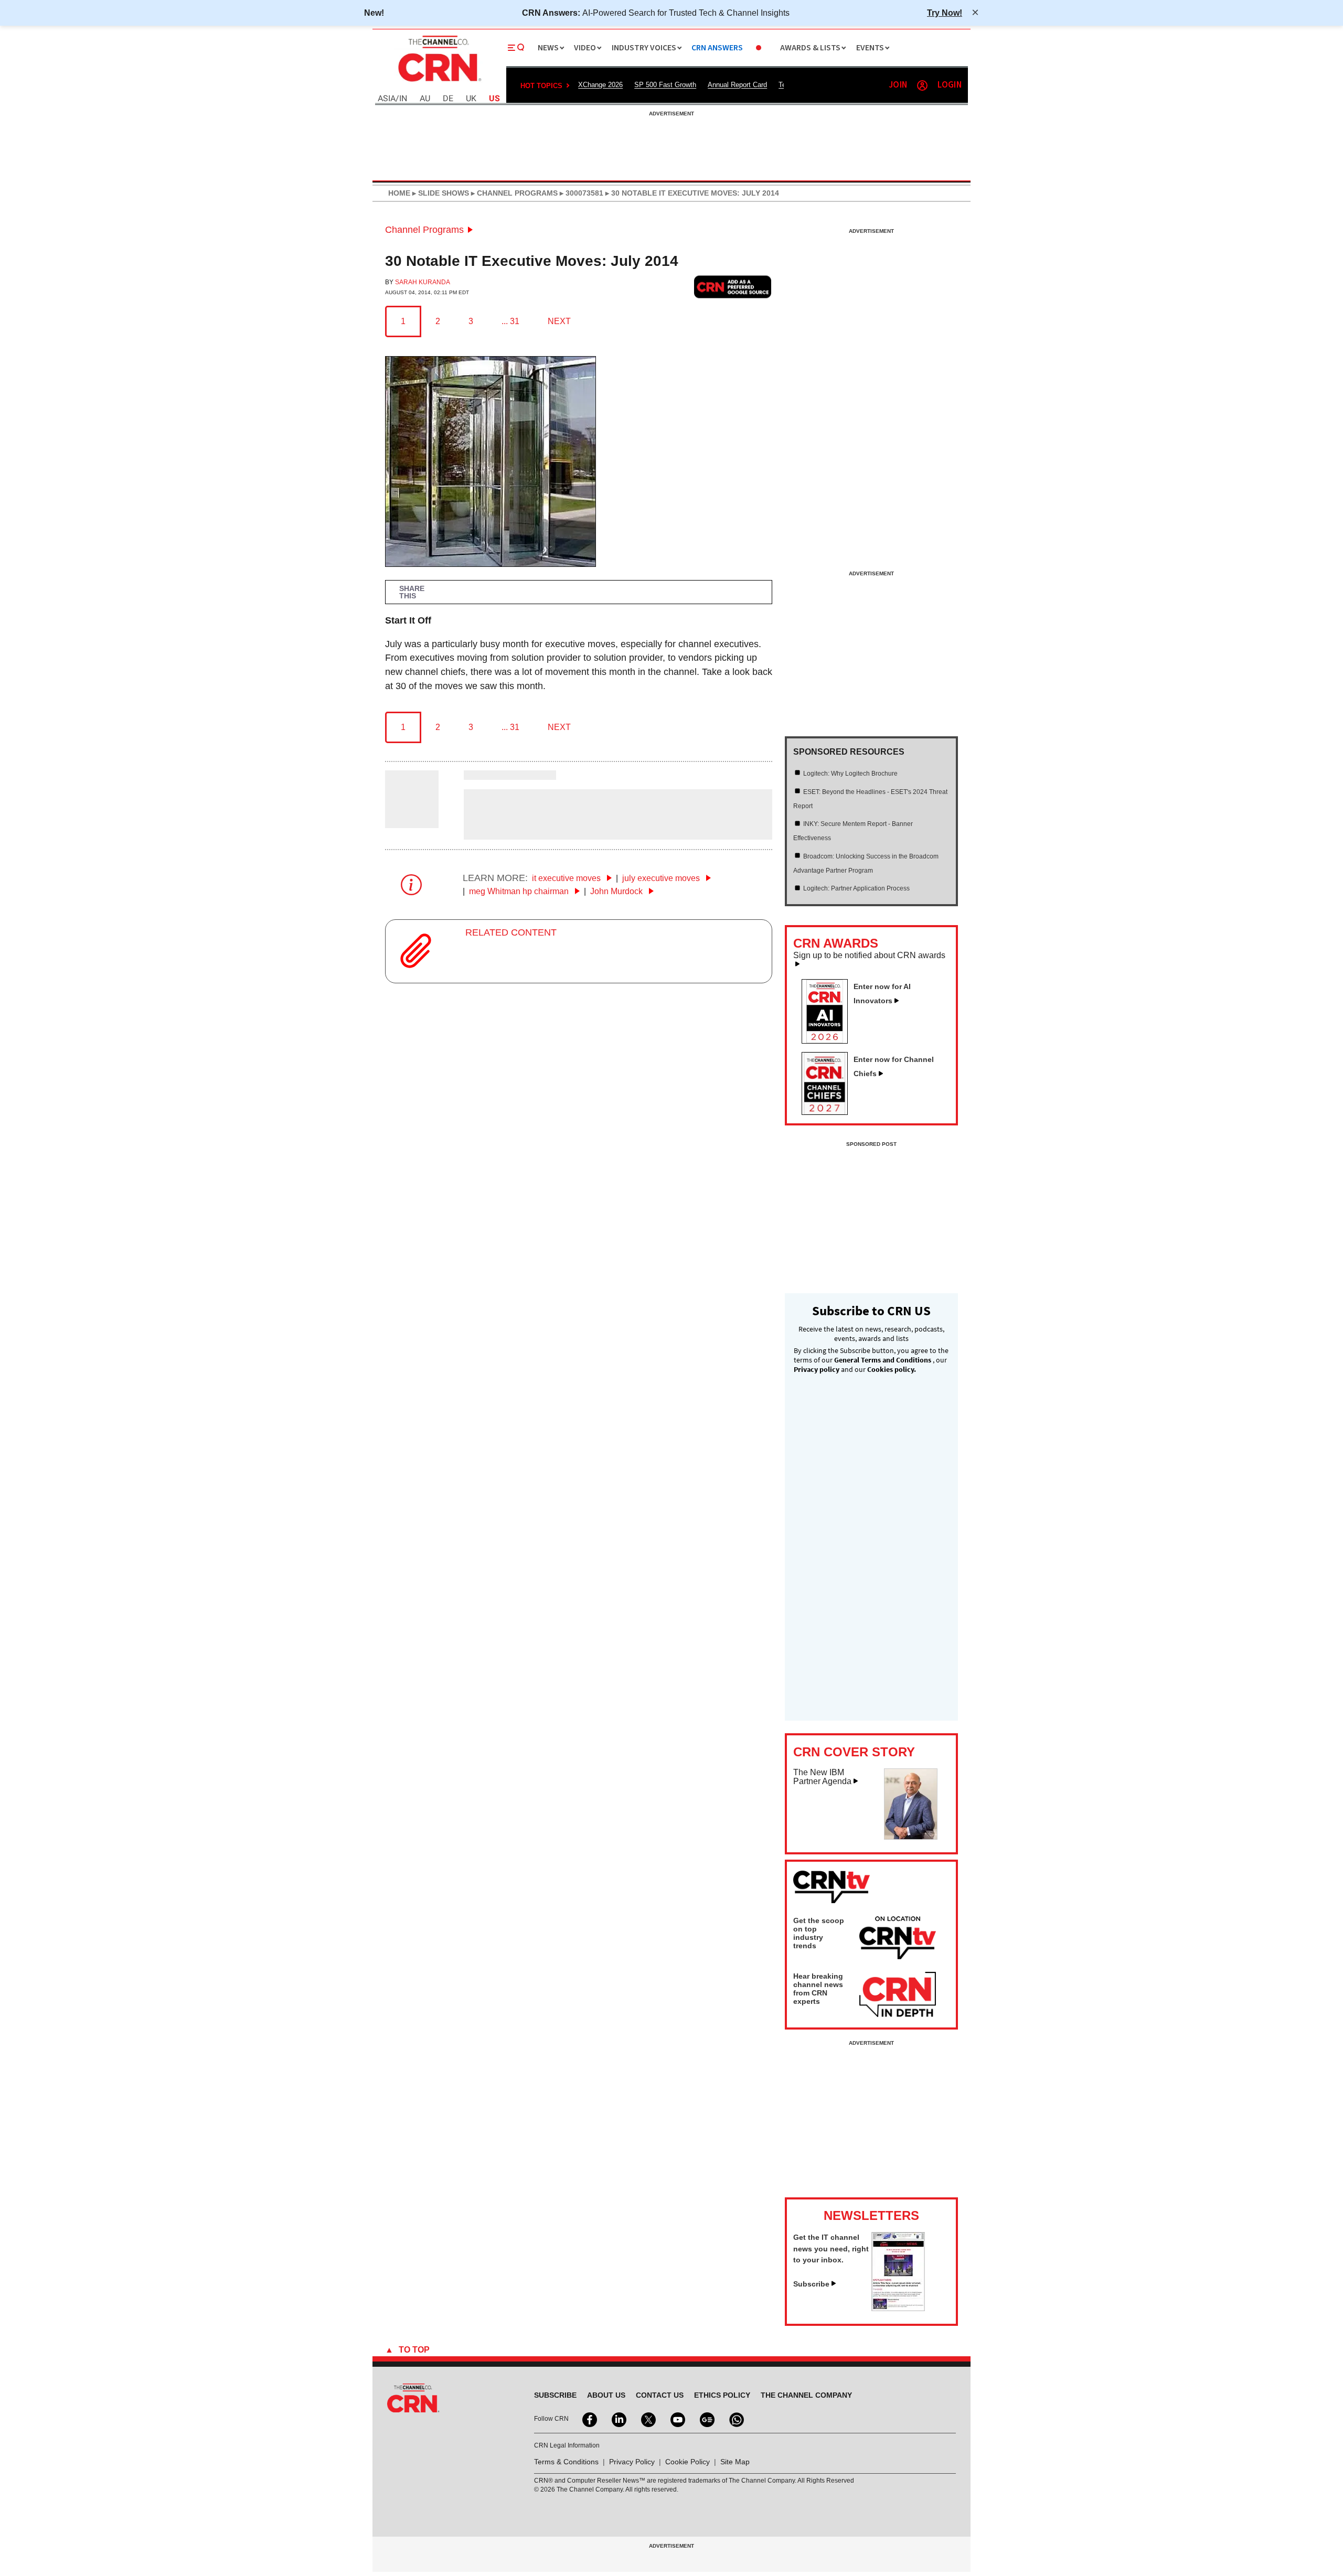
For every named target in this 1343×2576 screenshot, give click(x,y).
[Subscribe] (898, 2308)
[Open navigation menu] (516, 48)
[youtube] (677, 2419)
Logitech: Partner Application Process (856, 888)
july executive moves (662, 878)
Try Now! (945, 13)
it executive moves (567, 878)
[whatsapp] (736, 2419)
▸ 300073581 (580, 193)
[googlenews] (706, 2419)
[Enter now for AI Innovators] (829, 1040)
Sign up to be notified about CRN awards (869, 956)
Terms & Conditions (566, 2462)
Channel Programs (424, 230)
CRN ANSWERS (717, 48)
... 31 (510, 321)
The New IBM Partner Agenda (822, 1777)
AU (425, 99)
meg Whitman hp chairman (520, 891)
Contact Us (660, 2395)
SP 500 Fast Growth (665, 85)
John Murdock (617, 891)
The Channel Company (806, 2395)
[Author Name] (412, 821)
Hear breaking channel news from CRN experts (818, 1989)
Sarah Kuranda (423, 282)
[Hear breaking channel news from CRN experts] (898, 1995)
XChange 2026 (600, 85)
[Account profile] (922, 85)
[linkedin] (618, 2419)
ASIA (387, 99)
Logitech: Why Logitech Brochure (850, 774)
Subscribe (811, 2284)
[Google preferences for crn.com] (733, 287)
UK (471, 99)
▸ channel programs (513, 193)
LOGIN (950, 85)
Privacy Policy (632, 2462)
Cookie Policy (688, 2462)
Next (559, 321)
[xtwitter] (647, 2419)
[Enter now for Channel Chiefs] (829, 1112)
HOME (399, 193)
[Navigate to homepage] (439, 83)
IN (403, 99)
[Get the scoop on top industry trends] (898, 1939)
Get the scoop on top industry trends (819, 1933)
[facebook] (589, 2419)
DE (448, 99)
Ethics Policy (722, 2395)
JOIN (898, 85)
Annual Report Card (737, 85)
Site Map (735, 2462)
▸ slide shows (440, 193)
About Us (606, 2395)
